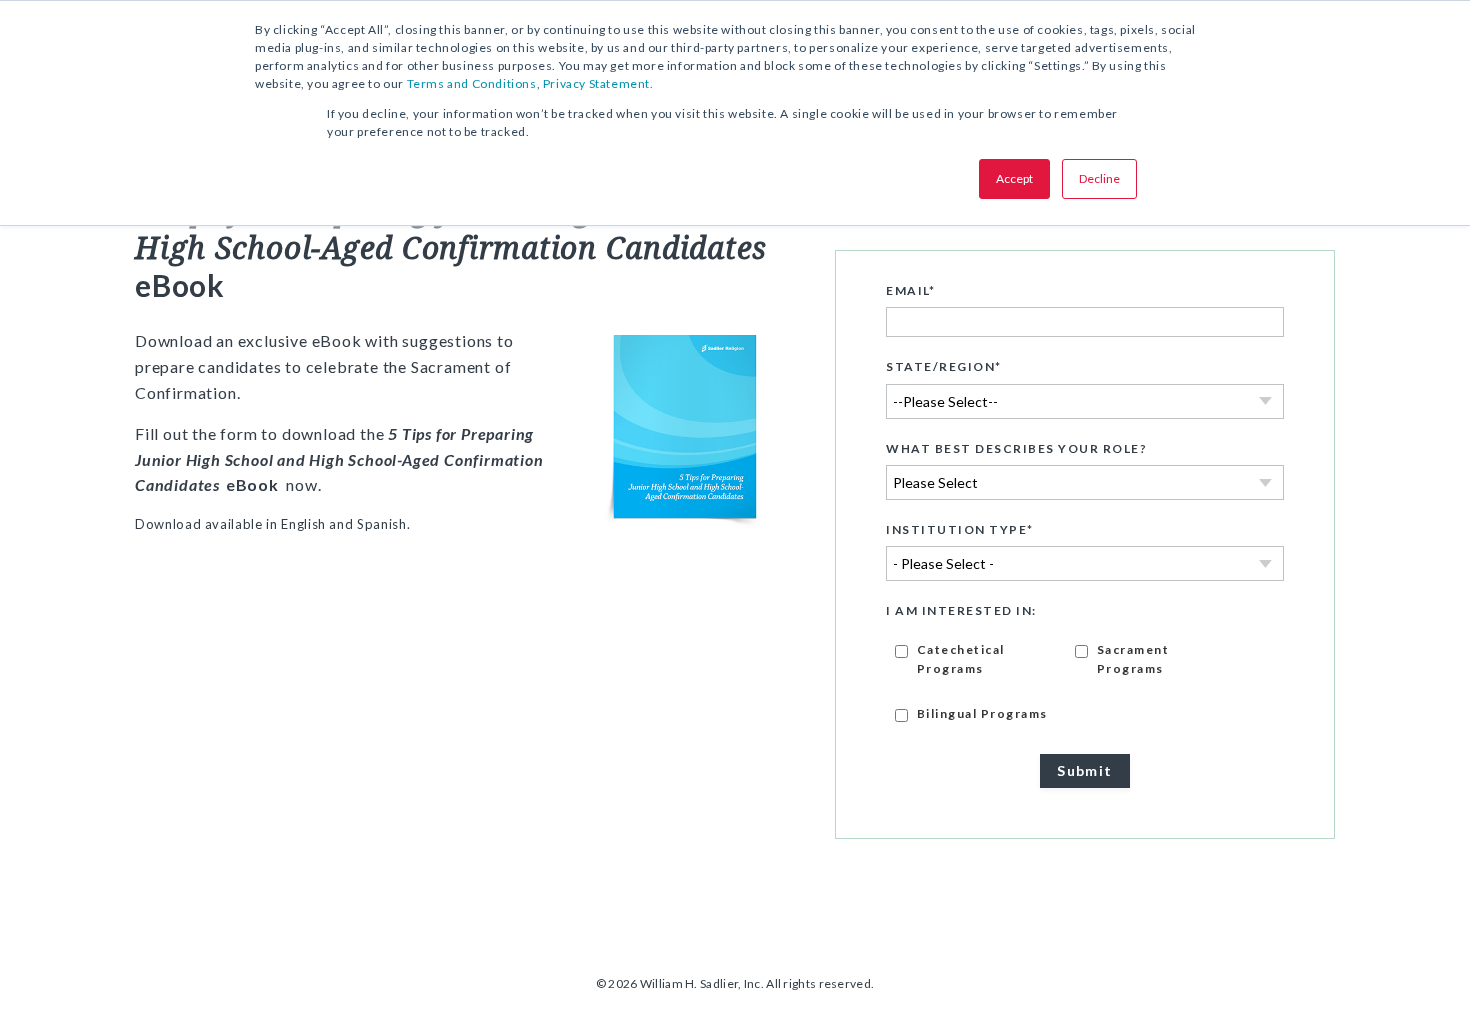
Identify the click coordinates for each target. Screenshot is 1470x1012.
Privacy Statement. (598, 83)
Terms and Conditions (472, 83)
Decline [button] (1099, 178)
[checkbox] (1085, 680)
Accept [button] (1014, 178)
